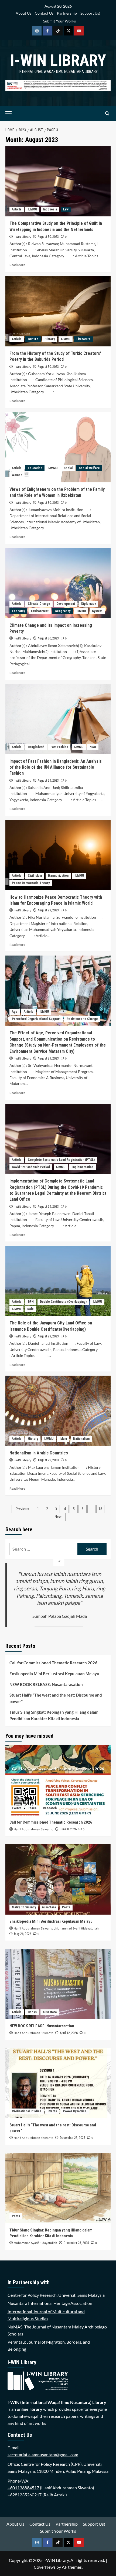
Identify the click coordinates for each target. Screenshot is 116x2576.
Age (15, 1012)
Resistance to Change (82, 1019)
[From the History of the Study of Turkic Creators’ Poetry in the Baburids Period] (58, 311)
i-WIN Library (58, 60)
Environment (40, 611)
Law (66, 209)
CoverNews (45, 2567)
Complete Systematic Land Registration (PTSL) (61, 1160)
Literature (83, 339)
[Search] (107, 114)
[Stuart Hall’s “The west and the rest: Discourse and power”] (58, 2083)
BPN (31, 1302)
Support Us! (90, 13)
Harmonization (58, 876)
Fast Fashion (59, 747)
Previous (22, 1509)
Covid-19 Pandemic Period (31, 1167)
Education (35, 468)
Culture (33, 339)
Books (32, 2012)
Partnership (67, 13)
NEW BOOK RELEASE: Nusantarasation (46, 1684)
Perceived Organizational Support (36, 1019)
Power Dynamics (75, 2111)
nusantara (49, 1907)
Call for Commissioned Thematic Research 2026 (53, 1663)
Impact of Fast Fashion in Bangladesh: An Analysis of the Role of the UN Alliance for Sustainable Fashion (56, 767)
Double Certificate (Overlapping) (63, 1302)
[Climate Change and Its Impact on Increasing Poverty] (58, 583)
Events (17, 1808)
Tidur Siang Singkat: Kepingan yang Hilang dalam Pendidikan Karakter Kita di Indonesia (54, 1715)
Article (17, 209)
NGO (93, 747)
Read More (17, 265)
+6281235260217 (25, 2495)
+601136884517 (23, 2488)
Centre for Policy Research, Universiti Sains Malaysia (56, 2295)
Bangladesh (36, 747)
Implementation (82, 1167)
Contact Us (44, 13)
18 (100, 1509)
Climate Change (39, 604)
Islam (63, 1439)
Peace (32, 1808)
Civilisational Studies (27, 2111)
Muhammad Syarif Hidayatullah (77, 1929)
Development (66, 604)
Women (17, 475)
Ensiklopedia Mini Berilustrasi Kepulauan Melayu (54, 1674)
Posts (66, 1907)
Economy (18, 611)
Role (30, 1309)
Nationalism (81, 1439)
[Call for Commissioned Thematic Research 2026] (58, 1780)
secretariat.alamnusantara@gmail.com (43, 2455)
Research (50, 1808)
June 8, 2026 (68, 1829)
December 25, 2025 (73, 2138)
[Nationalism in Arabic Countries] (58, 1411)
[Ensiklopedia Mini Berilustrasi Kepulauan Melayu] (58, 1879)
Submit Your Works (59, 21)
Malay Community (24, 1907)
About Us (23, 13)
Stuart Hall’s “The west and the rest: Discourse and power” (56, 1698)
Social (68, 468)
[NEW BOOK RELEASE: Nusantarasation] (58, 1984)
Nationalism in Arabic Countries (39, 1453)
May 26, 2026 (23, 1934)
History (50, 339)
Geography (63, 611)
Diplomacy (88, 604)
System (97, 611)
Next (58, 1517)
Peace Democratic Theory (31, 883)
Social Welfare (89, 468)
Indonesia (50, 209)
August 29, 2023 (48, 781)
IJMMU (32, 209)
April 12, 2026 (69, 2033)
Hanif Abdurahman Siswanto (34, 1829)
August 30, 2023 (48, 237)
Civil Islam (35, 876)
